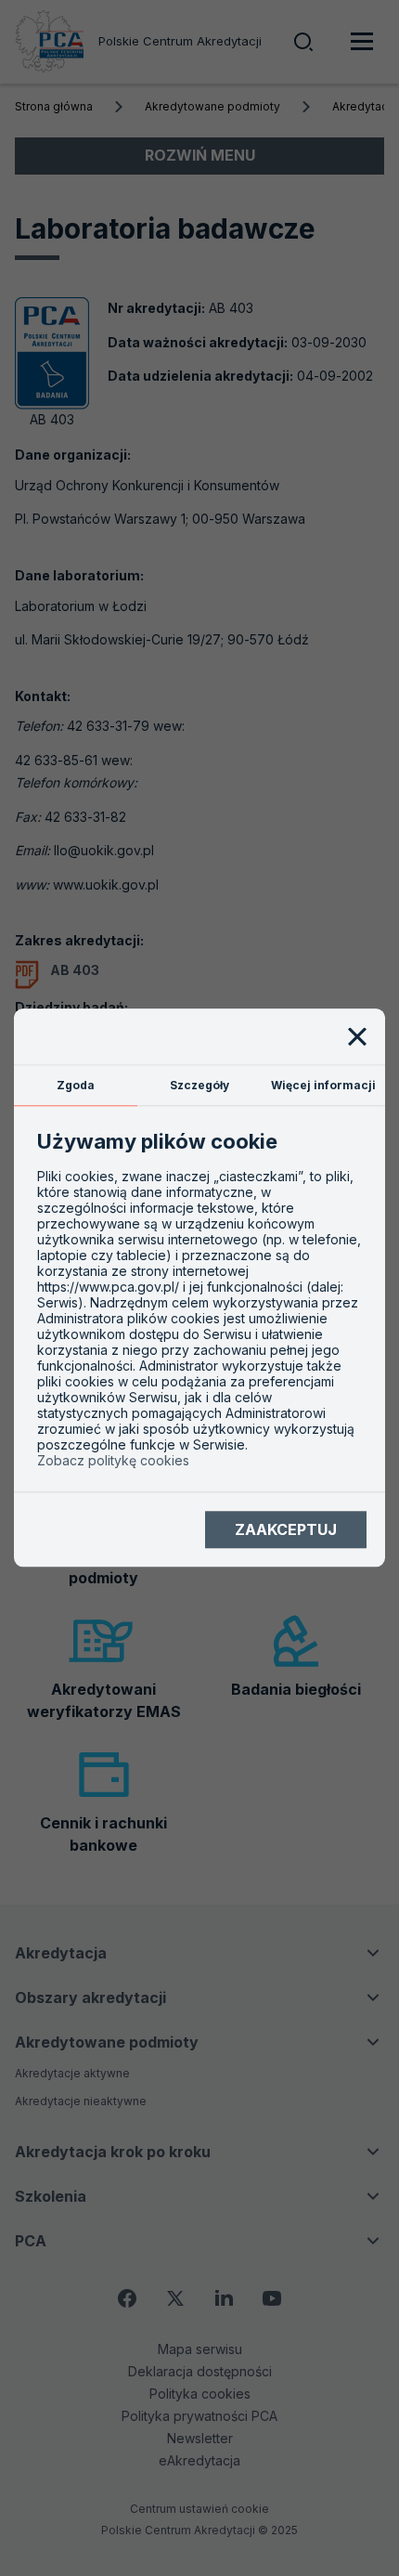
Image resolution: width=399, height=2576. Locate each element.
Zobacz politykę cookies (113, 1461)
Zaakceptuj (286, 1529)
